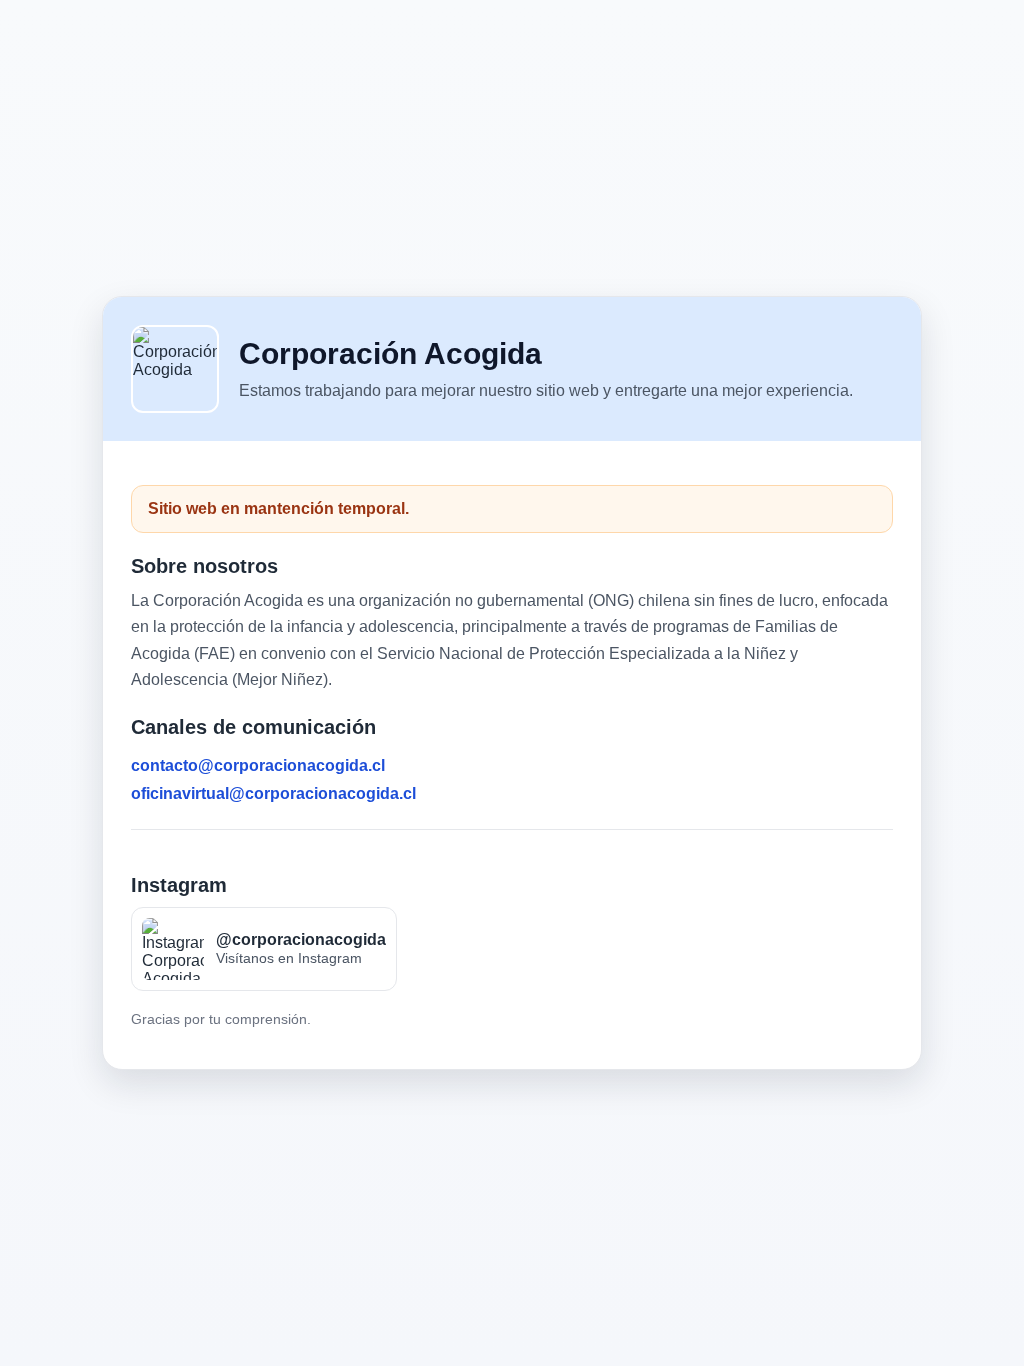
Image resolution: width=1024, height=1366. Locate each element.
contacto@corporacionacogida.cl (258, 765)
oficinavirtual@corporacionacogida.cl (273, 793)
